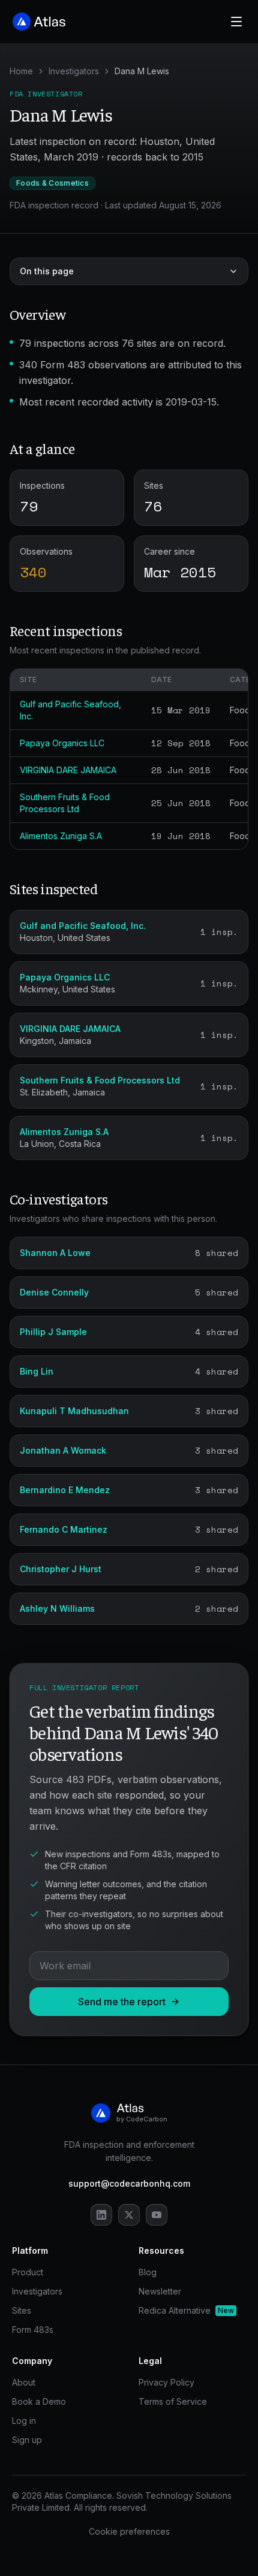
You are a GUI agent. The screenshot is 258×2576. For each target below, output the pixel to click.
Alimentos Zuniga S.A (61, 836)
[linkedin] (101, 2215)
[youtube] (157, 2215)
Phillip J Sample (53, 1332)
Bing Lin (37, 1371)
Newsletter (160, 2291)
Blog (148, 2272)
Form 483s (33, 2330)
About (24, 2382)
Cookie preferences (129, 2531)
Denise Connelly (54, 1292)
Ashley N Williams (57, 1608)
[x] (129, 2215)
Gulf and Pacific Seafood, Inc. (83, 926)
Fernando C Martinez (64, 1529)
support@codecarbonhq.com (129, 2183)
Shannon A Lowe (55, 1253)
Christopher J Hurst (61, 1569)
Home (21, 71)
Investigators (74, 71)
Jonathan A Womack (63, 1450)
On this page (47, 271)
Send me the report (122, 2002)
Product (28, 2272)
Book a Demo (39, 2401)
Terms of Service (173, 2401)
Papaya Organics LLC (62, 743)
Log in (24, 2421)
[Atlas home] (40, 22)
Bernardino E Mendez (65, 1490)
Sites (22, 2310)
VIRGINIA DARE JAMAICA (68, 770)
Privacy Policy (166, 2382)
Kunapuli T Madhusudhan (74, 1411)
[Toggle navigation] (236, 22)
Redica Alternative (186, 2310)
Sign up (27, 2440)
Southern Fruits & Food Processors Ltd (100, 1080)
